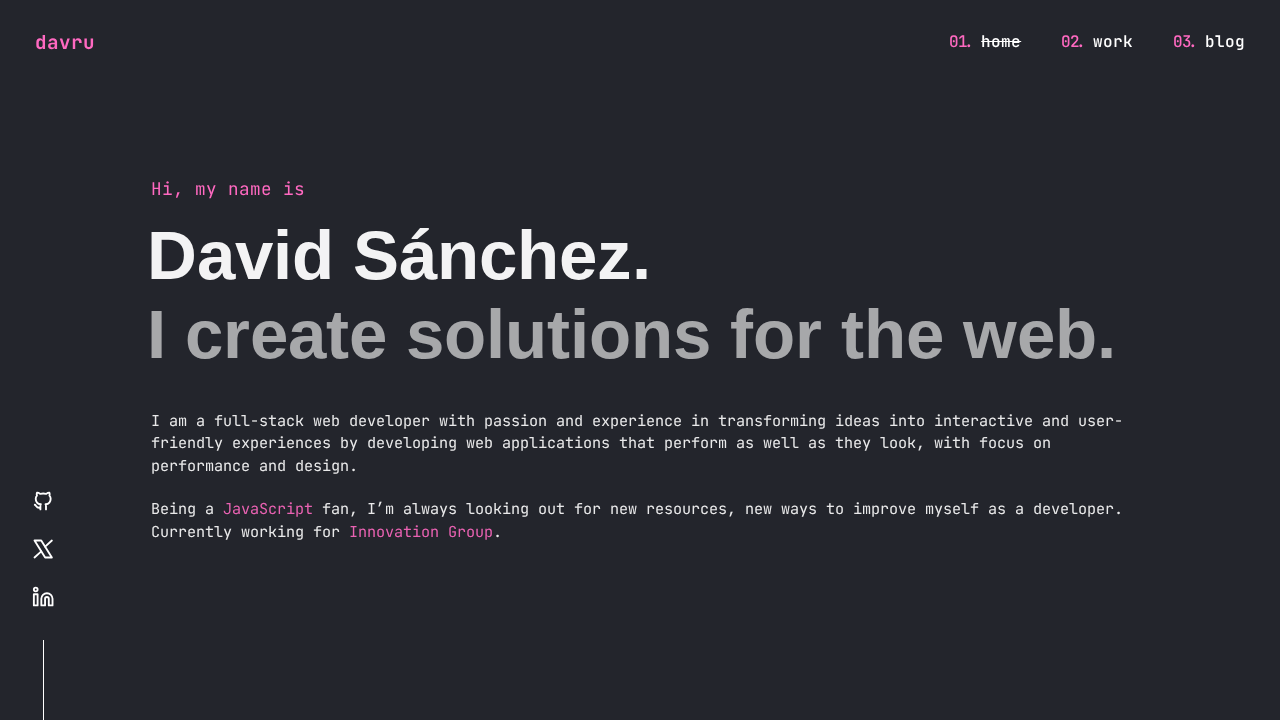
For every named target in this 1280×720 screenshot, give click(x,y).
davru (65, 42)
